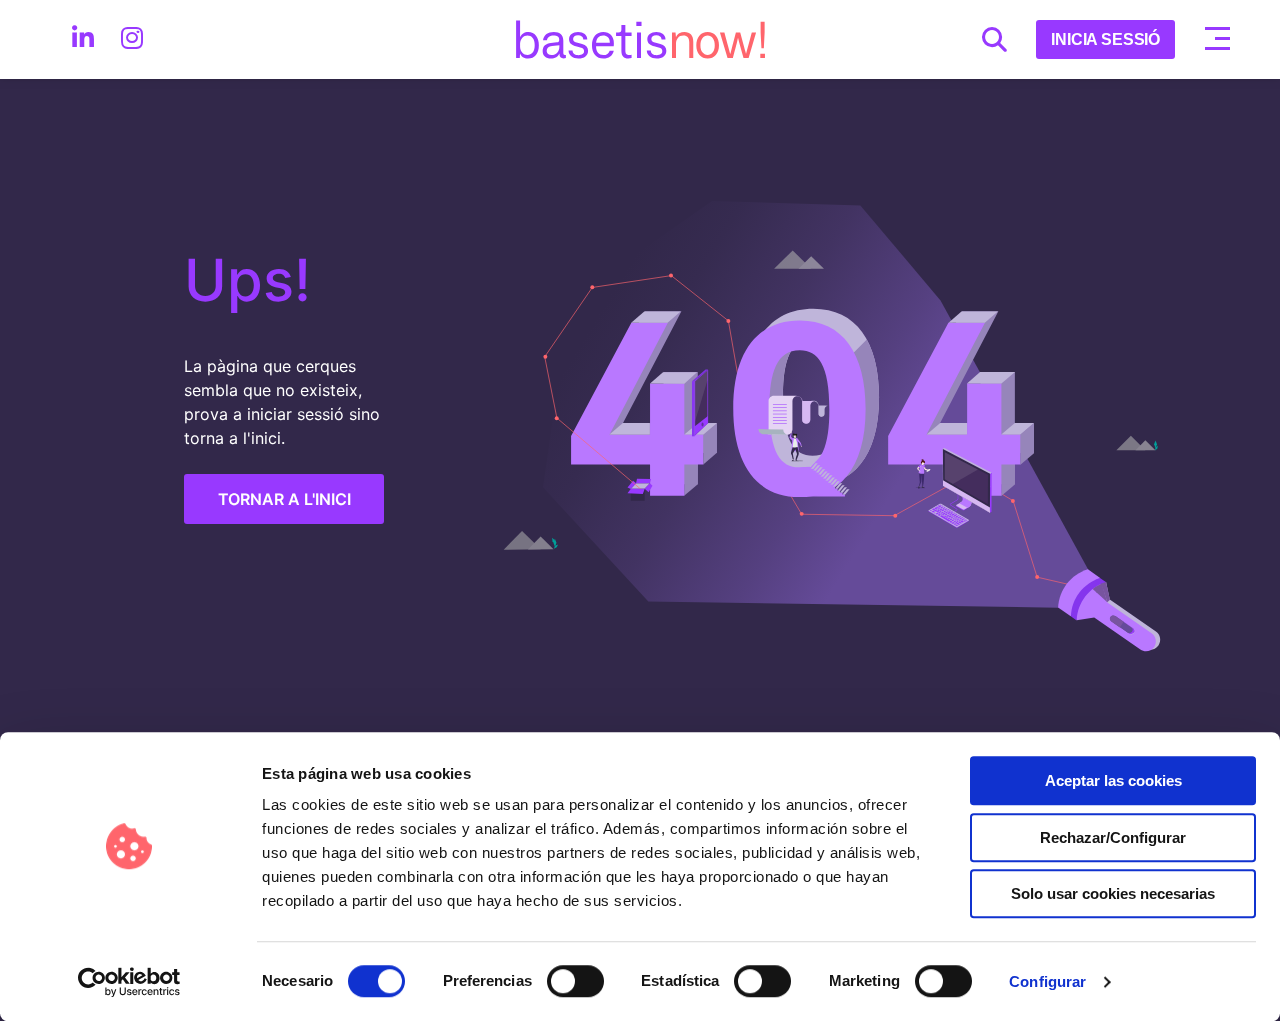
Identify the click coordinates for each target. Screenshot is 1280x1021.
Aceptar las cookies (1113, 780)
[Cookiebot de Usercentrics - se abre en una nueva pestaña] (129, 982)
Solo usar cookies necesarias (1113, 893)
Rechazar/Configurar (1113, 837)
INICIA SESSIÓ (1105, 39)
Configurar (1047, 981)
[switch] (575, 981)
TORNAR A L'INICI (284, 499)
